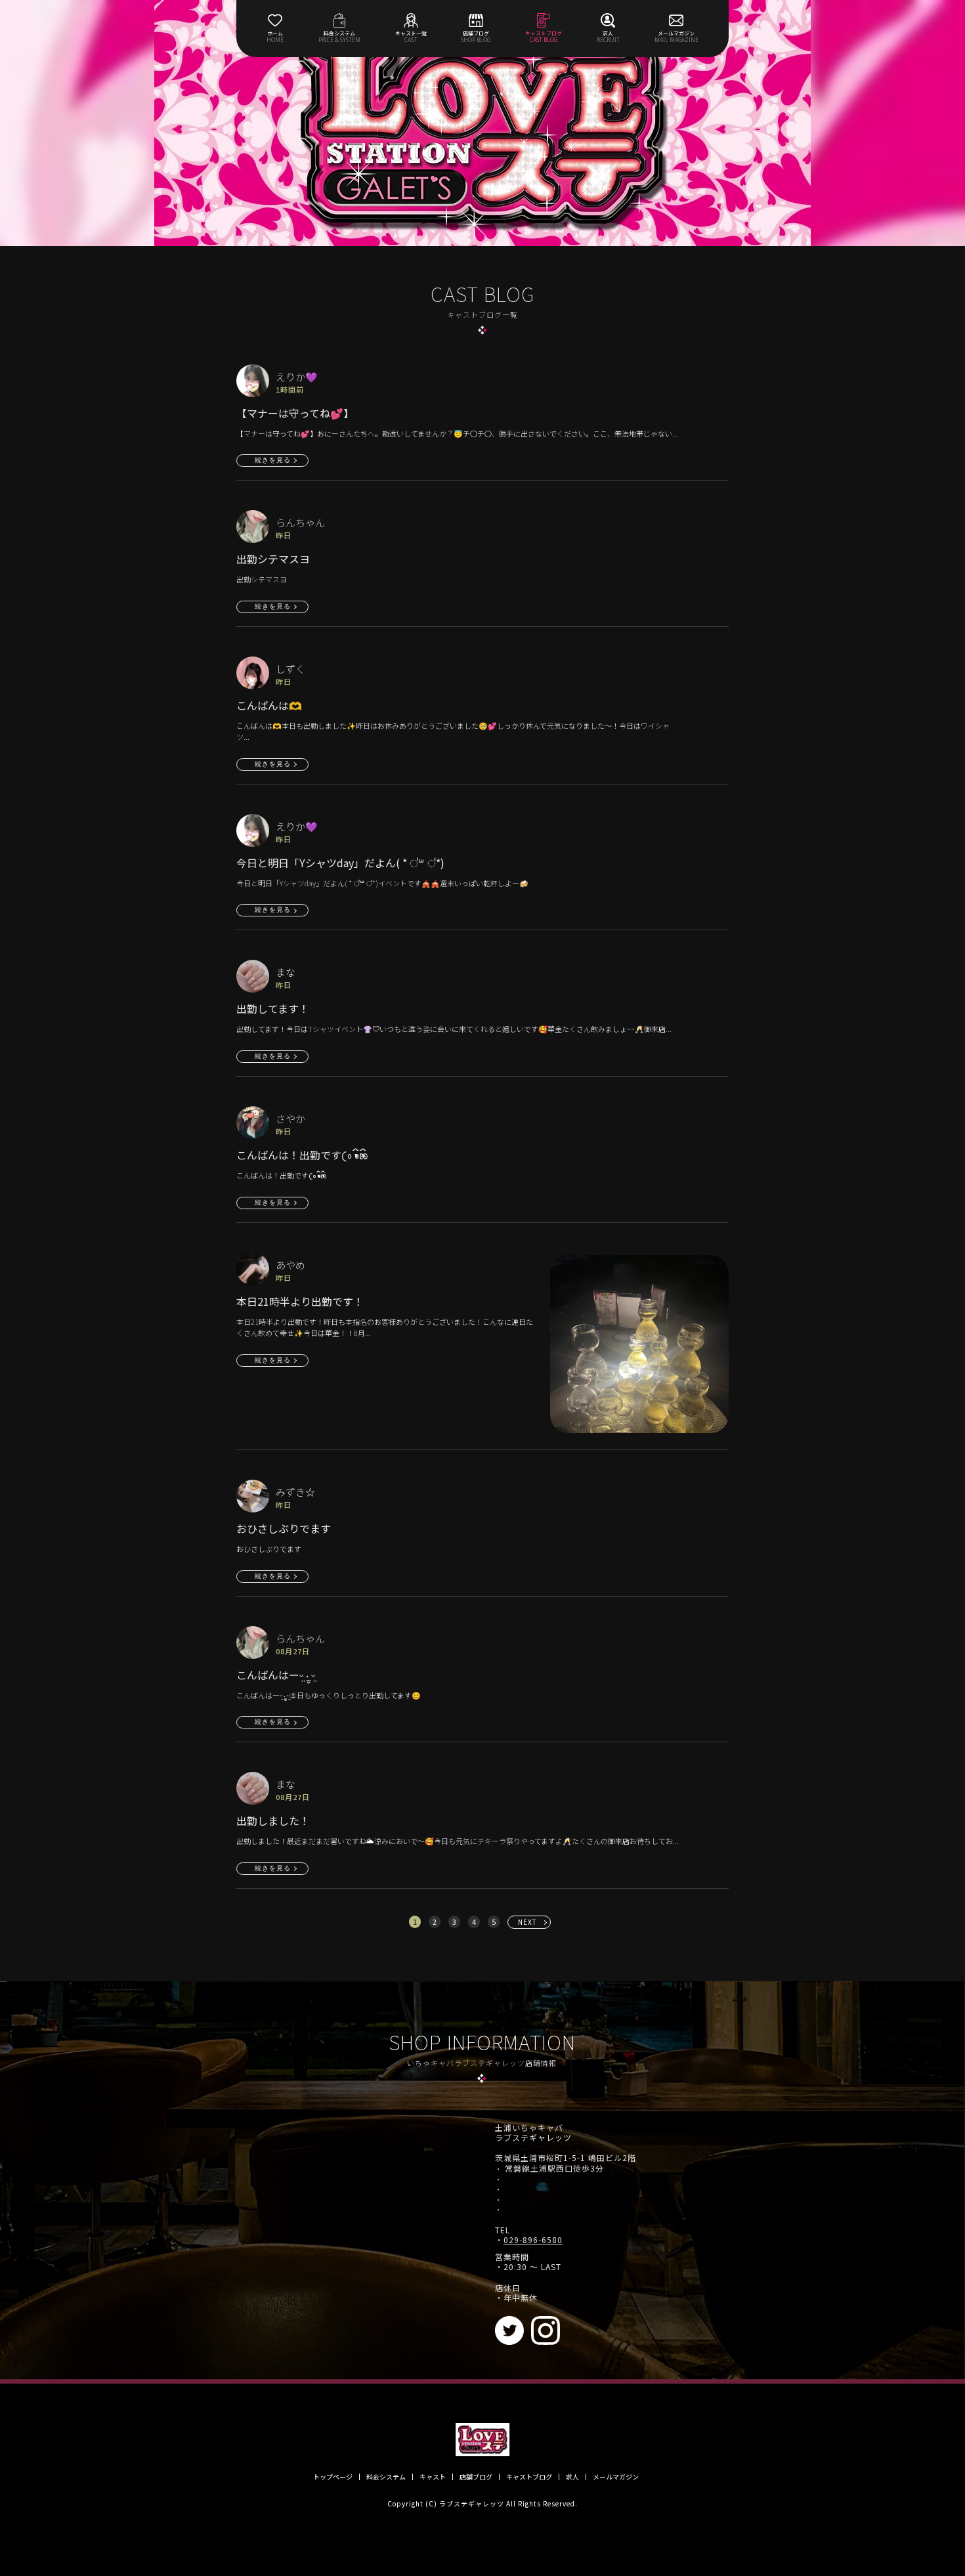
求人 (572, 2477)
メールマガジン (616, 2477)
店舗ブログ (476, 2477)
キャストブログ (529, 2477)
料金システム (386, 2477)
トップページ (333, 2477)
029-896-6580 (533, 2240)
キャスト (433, 2477)
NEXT (527, 1922)
